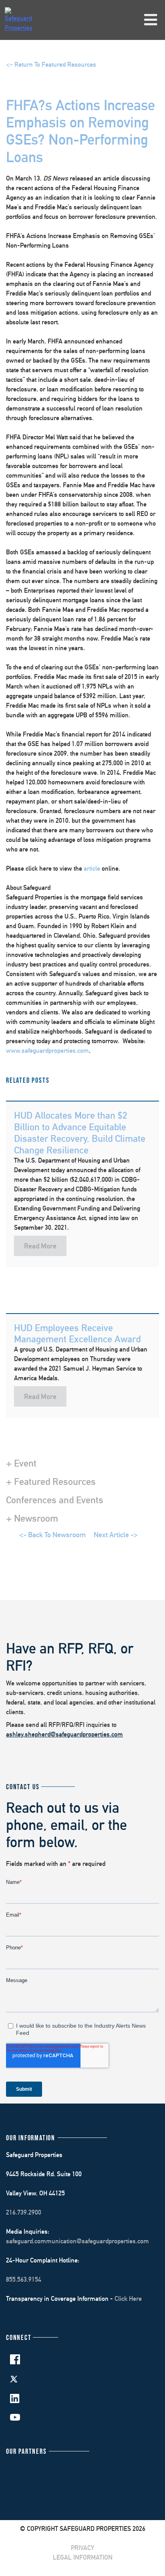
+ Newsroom (32, 1518)
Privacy (82, 2548)
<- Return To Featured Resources (51, 64)
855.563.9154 (24, 2279)
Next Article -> (116, 1535)
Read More (40, 1246)
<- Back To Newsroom (52, 1535)
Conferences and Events (55, 1500)
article (92, 868)
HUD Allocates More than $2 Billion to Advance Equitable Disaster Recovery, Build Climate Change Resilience (80, 1132)
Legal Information (83, 2557)
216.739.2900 (24, 2212)
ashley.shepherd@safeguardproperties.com (64, 1734)
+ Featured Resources (51, 1481)
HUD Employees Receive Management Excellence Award (77, 1333)
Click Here (128, 2299)
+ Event (21, 1463)
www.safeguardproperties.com (47, 1051)
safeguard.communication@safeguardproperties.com (77, 2241)
